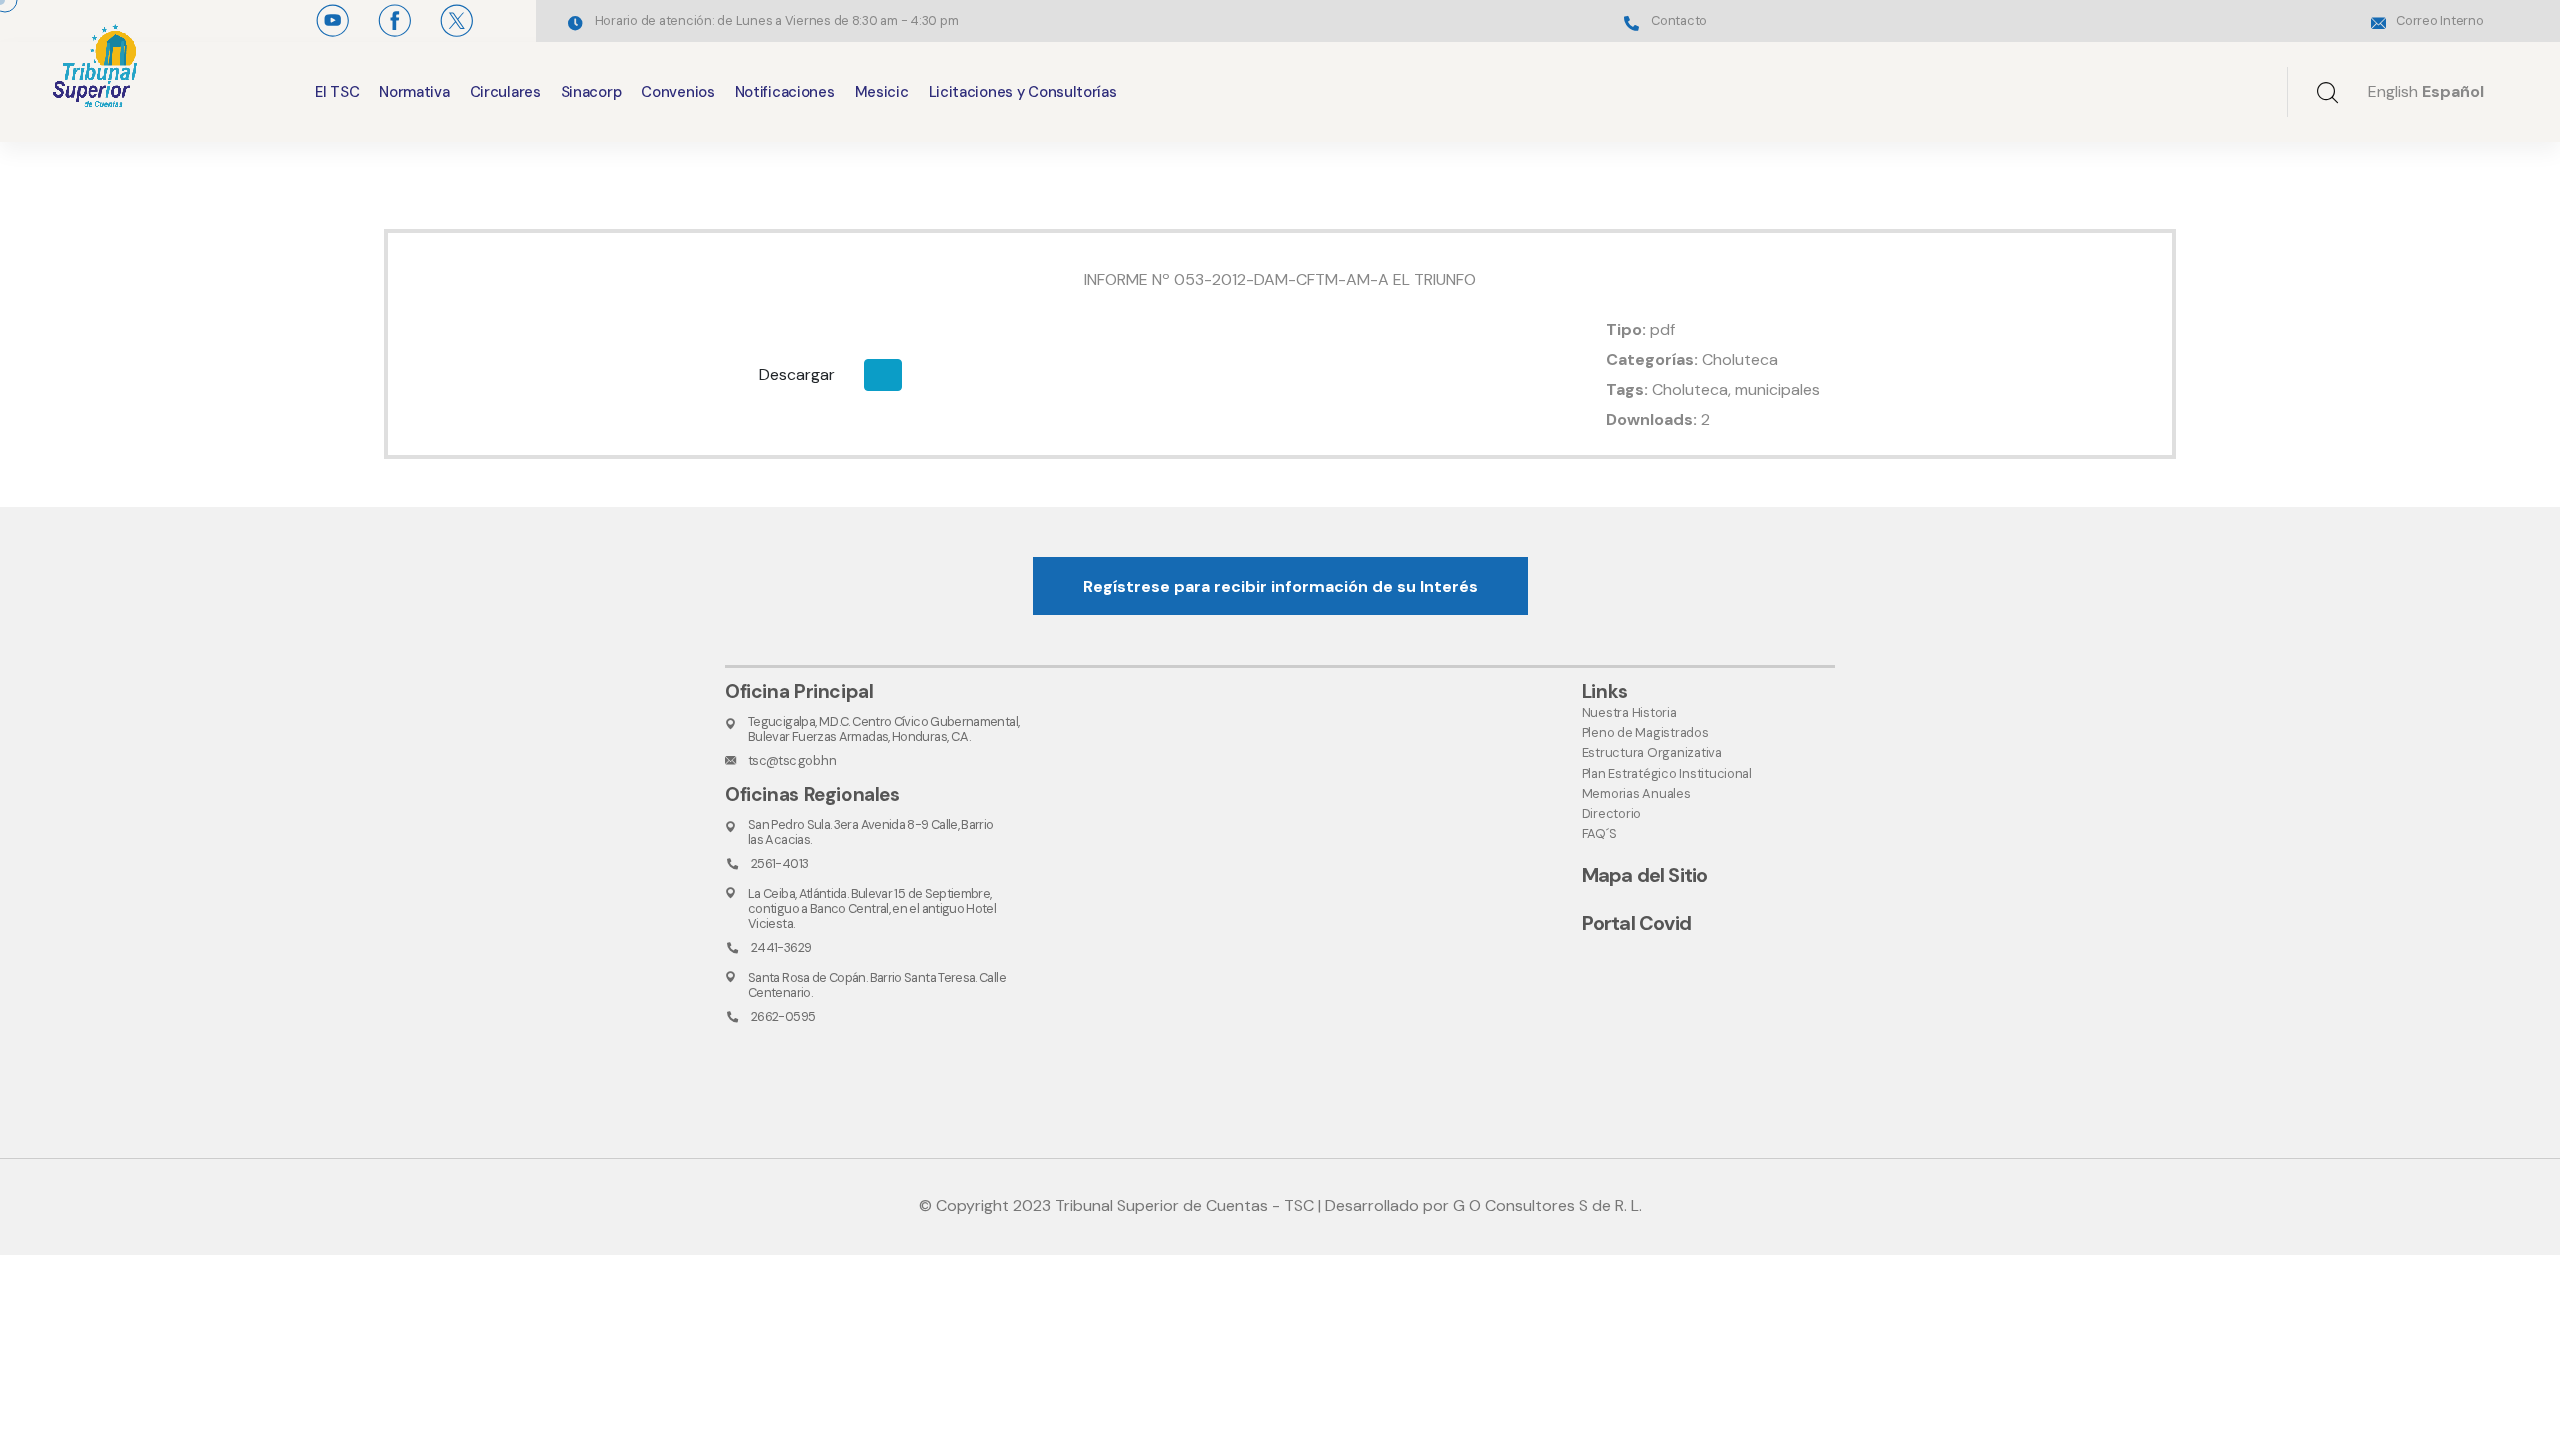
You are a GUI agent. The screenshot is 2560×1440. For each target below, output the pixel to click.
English (2393, 91)
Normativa (414, 92)
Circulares (505, 92)
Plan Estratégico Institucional (1667, 773)
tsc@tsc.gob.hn (792, 760)
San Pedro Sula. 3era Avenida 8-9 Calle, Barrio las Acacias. (871, 832)
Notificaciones (785, 92)
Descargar (797, 374)
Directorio (1611, 813)
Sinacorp (591, 92)
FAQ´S (1599, 833)
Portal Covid (1636, 923)
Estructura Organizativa (1652, 752)
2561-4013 (779, 863)
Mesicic (882, 92)
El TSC (337, 92)
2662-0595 (783, 1016)
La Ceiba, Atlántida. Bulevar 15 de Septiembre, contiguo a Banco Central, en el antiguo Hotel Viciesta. (872, 909)
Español (2453, 91)
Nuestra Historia (1629, 712)
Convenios (677, 92)
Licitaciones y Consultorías (1023, 92)
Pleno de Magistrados (1645, 732)
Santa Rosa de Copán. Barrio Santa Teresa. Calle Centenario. (877, 985)
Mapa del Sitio (1645, 875)
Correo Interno (2439, 20)
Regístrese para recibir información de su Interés (1280, 586)
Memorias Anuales (1636, 793)
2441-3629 (781, 947)
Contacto (1679, 20)
